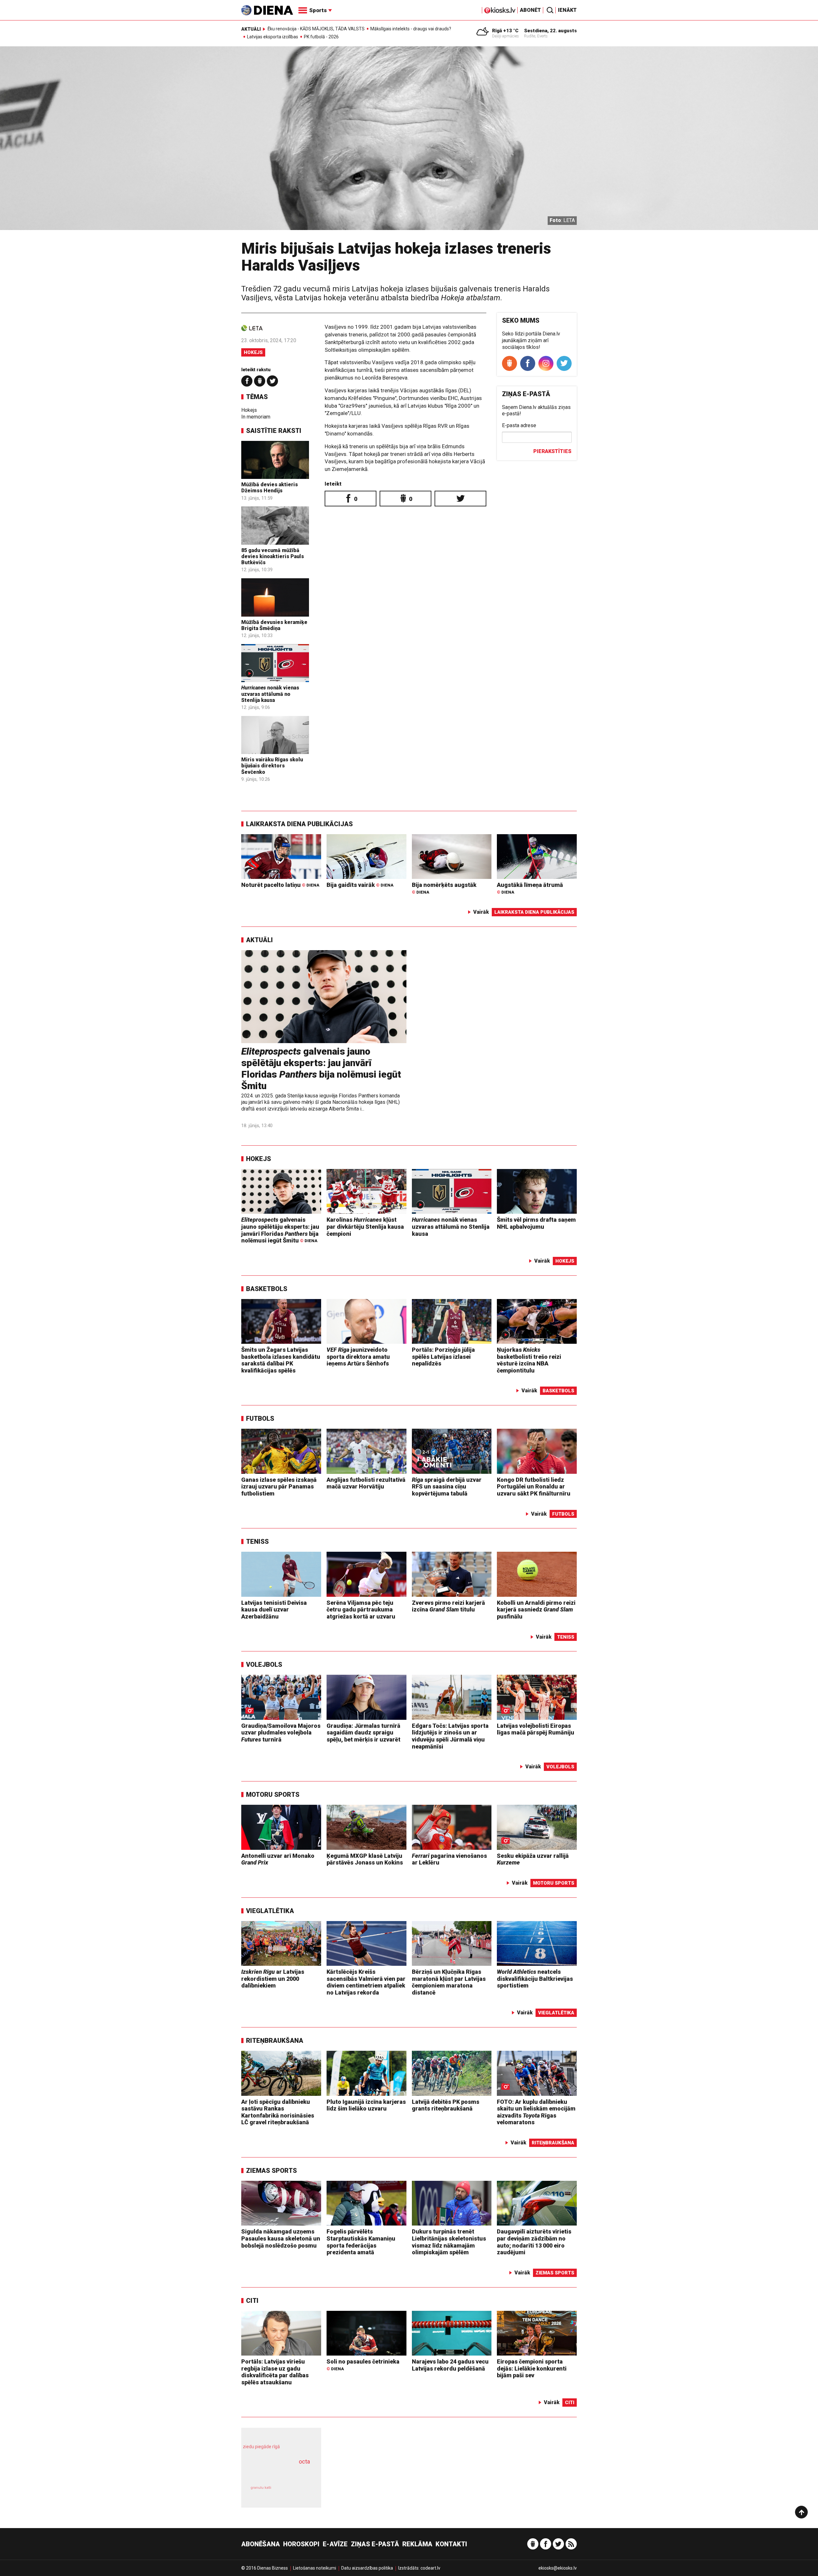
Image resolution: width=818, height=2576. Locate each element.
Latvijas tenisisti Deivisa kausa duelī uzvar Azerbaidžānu (274, 1610)
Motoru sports (273, 1795)
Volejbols (264, 1665)
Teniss (257, 1542)
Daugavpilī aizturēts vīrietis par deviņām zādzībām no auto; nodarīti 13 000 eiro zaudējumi (534, 2242)
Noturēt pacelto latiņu (280, 885)
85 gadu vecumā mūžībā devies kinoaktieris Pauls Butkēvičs (273, 556)
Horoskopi (301, 2544)
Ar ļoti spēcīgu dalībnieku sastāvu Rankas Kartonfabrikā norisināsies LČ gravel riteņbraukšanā (278, 2112)
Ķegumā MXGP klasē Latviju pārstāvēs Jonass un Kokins (365, 1859)
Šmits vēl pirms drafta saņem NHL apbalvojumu (536, 1223)
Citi (252, 2301)
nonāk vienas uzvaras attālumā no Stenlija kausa (270, 694)
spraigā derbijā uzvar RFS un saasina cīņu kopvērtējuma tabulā (447, 1487)
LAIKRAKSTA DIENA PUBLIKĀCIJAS (299, 824)
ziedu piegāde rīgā (261, 2447)
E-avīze (335, 2544)
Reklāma (417, 2544)
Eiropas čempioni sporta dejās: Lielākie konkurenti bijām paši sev (532, 2368)
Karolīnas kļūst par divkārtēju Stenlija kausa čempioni (365, 1226)
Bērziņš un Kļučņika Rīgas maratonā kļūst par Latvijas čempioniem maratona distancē (449, 1982)
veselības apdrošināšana (275, 2472)
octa (304, 2461)
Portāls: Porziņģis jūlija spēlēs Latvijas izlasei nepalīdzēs (443, 1357)
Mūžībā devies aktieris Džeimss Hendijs (270, 488)
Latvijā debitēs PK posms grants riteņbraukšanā (446, 2105)
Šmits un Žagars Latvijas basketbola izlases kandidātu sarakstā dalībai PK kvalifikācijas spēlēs (281, 1360)
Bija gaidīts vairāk (360, 885)
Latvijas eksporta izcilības (273, 37)
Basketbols (267, 1289)
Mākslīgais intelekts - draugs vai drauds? (411, 29)
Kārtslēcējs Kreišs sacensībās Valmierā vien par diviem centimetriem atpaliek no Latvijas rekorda (366, 1982)
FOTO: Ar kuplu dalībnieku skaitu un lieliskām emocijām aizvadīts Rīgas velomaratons (536, 2112)
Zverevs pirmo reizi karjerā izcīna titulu (448, 1606)
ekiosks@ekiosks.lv (558, 2568)
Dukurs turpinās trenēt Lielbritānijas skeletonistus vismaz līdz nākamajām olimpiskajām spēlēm (449, 2242)
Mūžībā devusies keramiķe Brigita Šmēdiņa (274, 625)
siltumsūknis (297, 2492)
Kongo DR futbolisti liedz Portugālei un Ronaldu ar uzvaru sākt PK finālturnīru (534, 1487)
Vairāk (481, 912)
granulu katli (261, 2488)
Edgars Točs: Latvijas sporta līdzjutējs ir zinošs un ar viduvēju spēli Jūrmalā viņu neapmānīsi (450, 1736)
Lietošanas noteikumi (315, 2568)
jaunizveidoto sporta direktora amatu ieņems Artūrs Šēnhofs (358, 1357)
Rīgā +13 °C (505, 31)
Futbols (260, 1419)
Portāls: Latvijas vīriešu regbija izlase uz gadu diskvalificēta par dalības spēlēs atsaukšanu (275, 2372)
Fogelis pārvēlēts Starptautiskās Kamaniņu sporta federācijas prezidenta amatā (361, 2242)
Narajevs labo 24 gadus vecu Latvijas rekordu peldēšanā (450, 2365)
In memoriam (256, 417)
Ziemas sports (271, 2171)
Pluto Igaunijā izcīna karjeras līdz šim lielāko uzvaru (366, 2105)
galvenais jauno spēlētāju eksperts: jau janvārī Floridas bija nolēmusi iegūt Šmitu (321, 1069)
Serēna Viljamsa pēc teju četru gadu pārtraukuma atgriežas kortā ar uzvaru (361, 1610)
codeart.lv (430, 2568)
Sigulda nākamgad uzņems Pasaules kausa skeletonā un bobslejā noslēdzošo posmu (281, 2238)
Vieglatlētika (270, 1911)
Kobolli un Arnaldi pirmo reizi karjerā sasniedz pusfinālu (536, 1610)
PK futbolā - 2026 (321, 37)
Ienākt (567, 10)
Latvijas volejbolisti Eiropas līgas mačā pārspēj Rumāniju (536, 1729)
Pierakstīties (552, 451)
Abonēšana (261, 2544)
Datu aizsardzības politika (367, 2568)
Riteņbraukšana (275, 2041)
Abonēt (530, 10)
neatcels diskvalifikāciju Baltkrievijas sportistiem (535, 1979)
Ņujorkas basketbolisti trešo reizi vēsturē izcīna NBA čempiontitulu (529, 1360)
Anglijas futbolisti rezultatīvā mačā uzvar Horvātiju (366, 1483)
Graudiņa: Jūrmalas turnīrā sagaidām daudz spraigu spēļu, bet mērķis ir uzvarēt (363, 1733)
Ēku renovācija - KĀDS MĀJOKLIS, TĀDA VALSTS (316, 29)
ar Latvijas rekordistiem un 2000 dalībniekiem (273, 1979)
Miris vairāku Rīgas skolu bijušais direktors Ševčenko (272, 766)
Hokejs (253, 352)
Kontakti (451, 2544)
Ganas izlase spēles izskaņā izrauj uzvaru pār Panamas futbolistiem (279, 1487)
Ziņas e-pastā (375, 2544)
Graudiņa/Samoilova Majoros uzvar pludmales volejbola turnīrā (281, 1733)
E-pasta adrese (519, 425)
